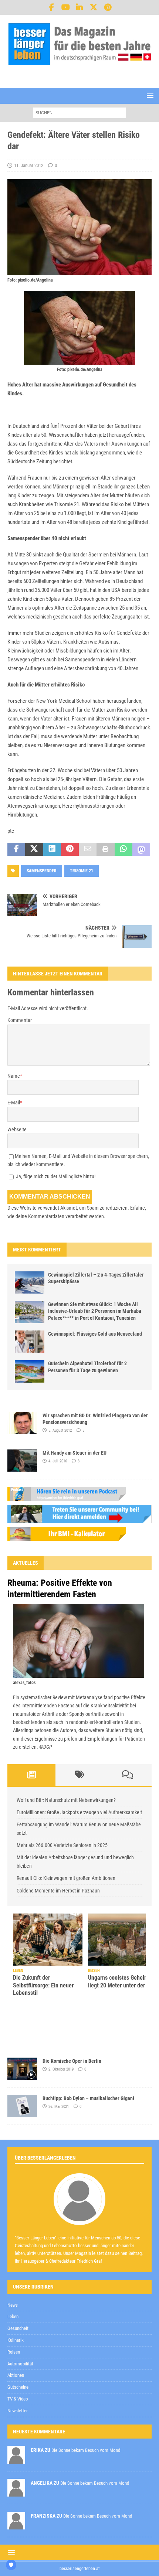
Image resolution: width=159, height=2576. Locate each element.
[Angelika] (16, 2492)
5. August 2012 (60, 1430)
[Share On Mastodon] (141, 849)
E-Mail (14, 1103)
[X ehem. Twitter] (94, 7)
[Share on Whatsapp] (124, 849)
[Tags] (79, 1775)
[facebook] (52, 7)
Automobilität (20, 2364)
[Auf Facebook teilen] (16, 849)
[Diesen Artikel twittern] (34, 849)
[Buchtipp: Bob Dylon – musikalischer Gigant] (22, 2106)
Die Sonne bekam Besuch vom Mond (86, 2450)
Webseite (17, 1129)
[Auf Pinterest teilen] (70, 849)
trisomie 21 (82, 871)
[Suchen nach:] (79, 112)
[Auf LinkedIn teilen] (52, 849)
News (13, 2305)
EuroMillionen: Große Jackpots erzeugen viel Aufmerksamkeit (79, 1812)
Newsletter (18, 2411)
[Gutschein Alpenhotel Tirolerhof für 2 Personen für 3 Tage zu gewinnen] (30, 1371)
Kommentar (20, 1020)
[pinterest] (108, 7)
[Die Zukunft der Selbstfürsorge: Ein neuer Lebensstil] (48, 1940)
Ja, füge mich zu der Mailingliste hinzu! (55, 1176)
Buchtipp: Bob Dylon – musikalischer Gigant (88, 2098)
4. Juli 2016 (58, 1461)
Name (14, 1076)
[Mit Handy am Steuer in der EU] (22, 1461)
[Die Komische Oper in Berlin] (22, 2069)
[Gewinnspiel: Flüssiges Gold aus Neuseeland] (30, 1342)
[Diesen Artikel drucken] (105, 849)
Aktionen (16, 2375)
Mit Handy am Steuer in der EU (75, 1453)
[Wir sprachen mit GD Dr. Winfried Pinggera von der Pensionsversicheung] (22, 1423)
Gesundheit (18, 2328)
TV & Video (18, 2399)
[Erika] (16, 2459)
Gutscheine (18, 2387)
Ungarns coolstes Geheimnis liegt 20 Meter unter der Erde (123, 1982)
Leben (13, 2316)
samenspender (42, 871)
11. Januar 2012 (29, 165)
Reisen (14, 2352)
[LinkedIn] (80, 7)
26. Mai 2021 (59, 2107)
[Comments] (128, 1775)
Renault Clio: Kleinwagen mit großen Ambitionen (66, 1878)
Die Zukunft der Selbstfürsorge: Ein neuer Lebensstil (43, 1985)
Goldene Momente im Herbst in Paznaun (58, 1891)
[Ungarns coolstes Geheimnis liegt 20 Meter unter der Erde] (123, 1940)
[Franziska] (16, 2525)
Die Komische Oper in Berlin (72, 2061)
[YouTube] (66, 7)
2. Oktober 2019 (61, 2069)
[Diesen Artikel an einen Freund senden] (88, 849)
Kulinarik (16, 2340)
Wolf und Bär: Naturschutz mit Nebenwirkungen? (66, 1800)
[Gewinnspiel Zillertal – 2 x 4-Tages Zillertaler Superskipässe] (30, 1282)
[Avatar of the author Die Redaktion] (79, 2217)
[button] (149, 96)
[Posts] (31, 1775)
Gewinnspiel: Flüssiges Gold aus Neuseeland (95, 1334)
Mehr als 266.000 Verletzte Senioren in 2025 (62, 1845)
